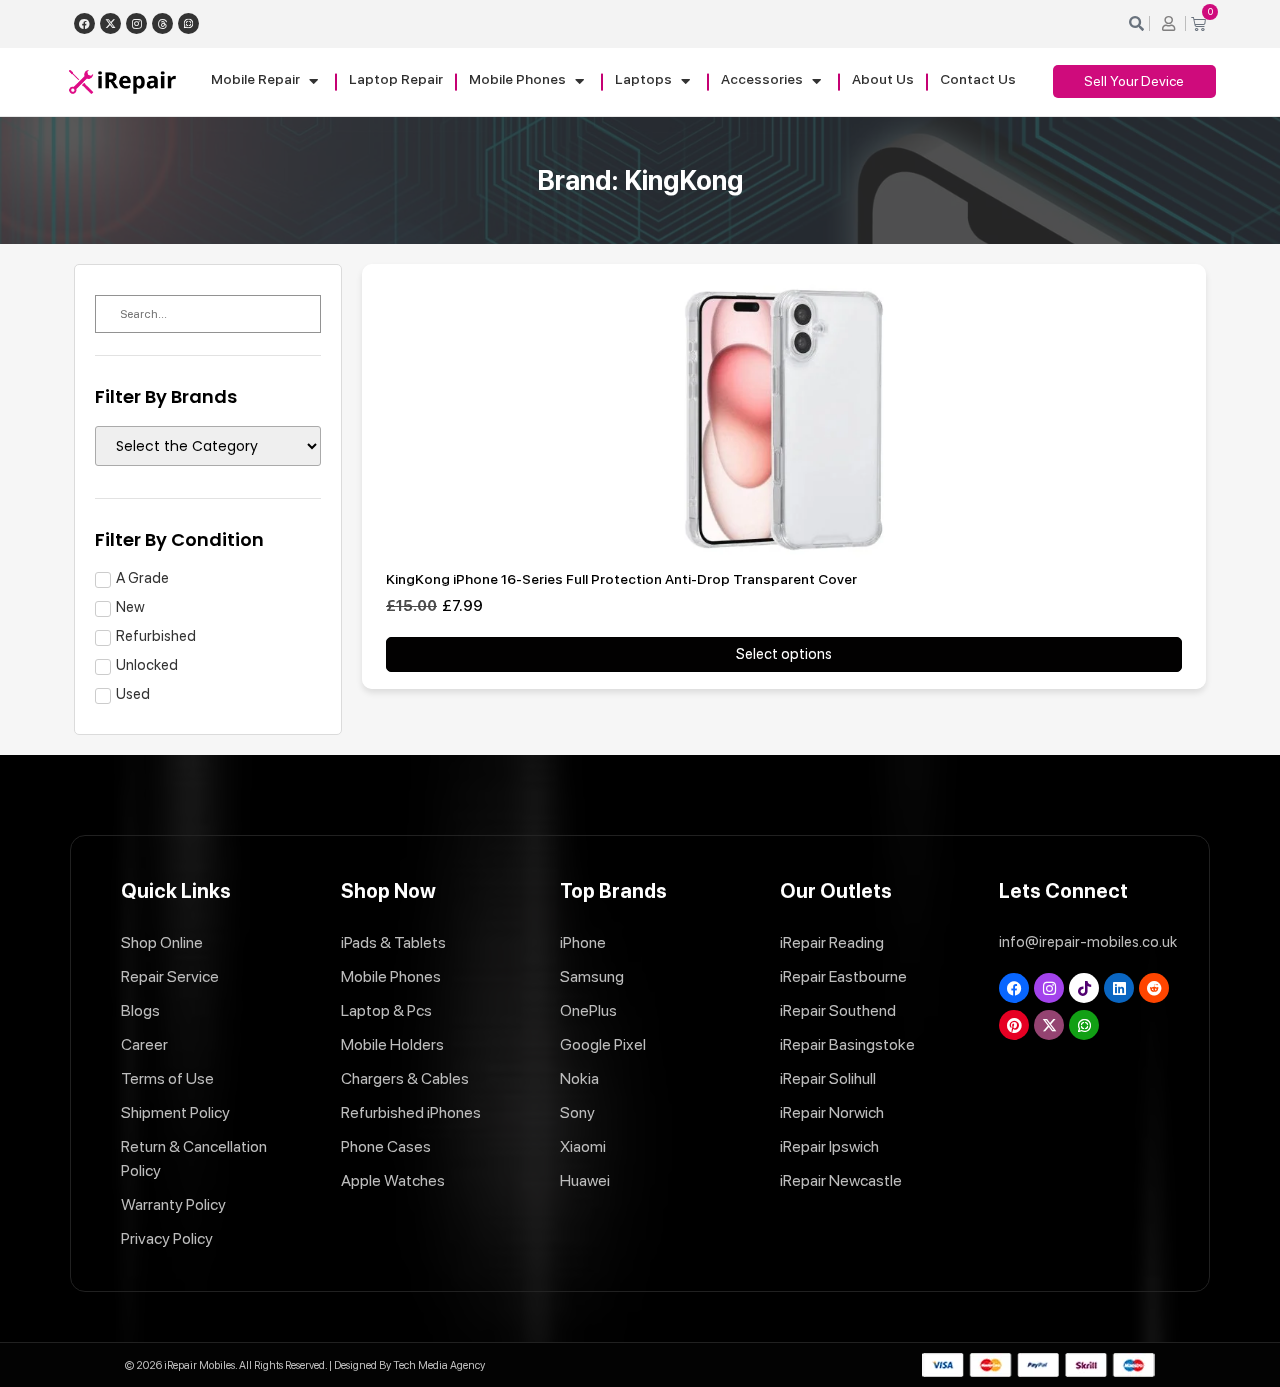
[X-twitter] (110, 23)
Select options (784, 654)
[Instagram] (136, 23)
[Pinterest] (1014, 1025)
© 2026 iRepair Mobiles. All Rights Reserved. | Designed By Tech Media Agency (305, 1365)
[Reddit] (1154, 988)
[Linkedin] (1119, 988)
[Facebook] (84, 23)
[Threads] (162, 23)
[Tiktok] (1084, 988)
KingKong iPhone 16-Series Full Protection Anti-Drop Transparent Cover (621, 579)
